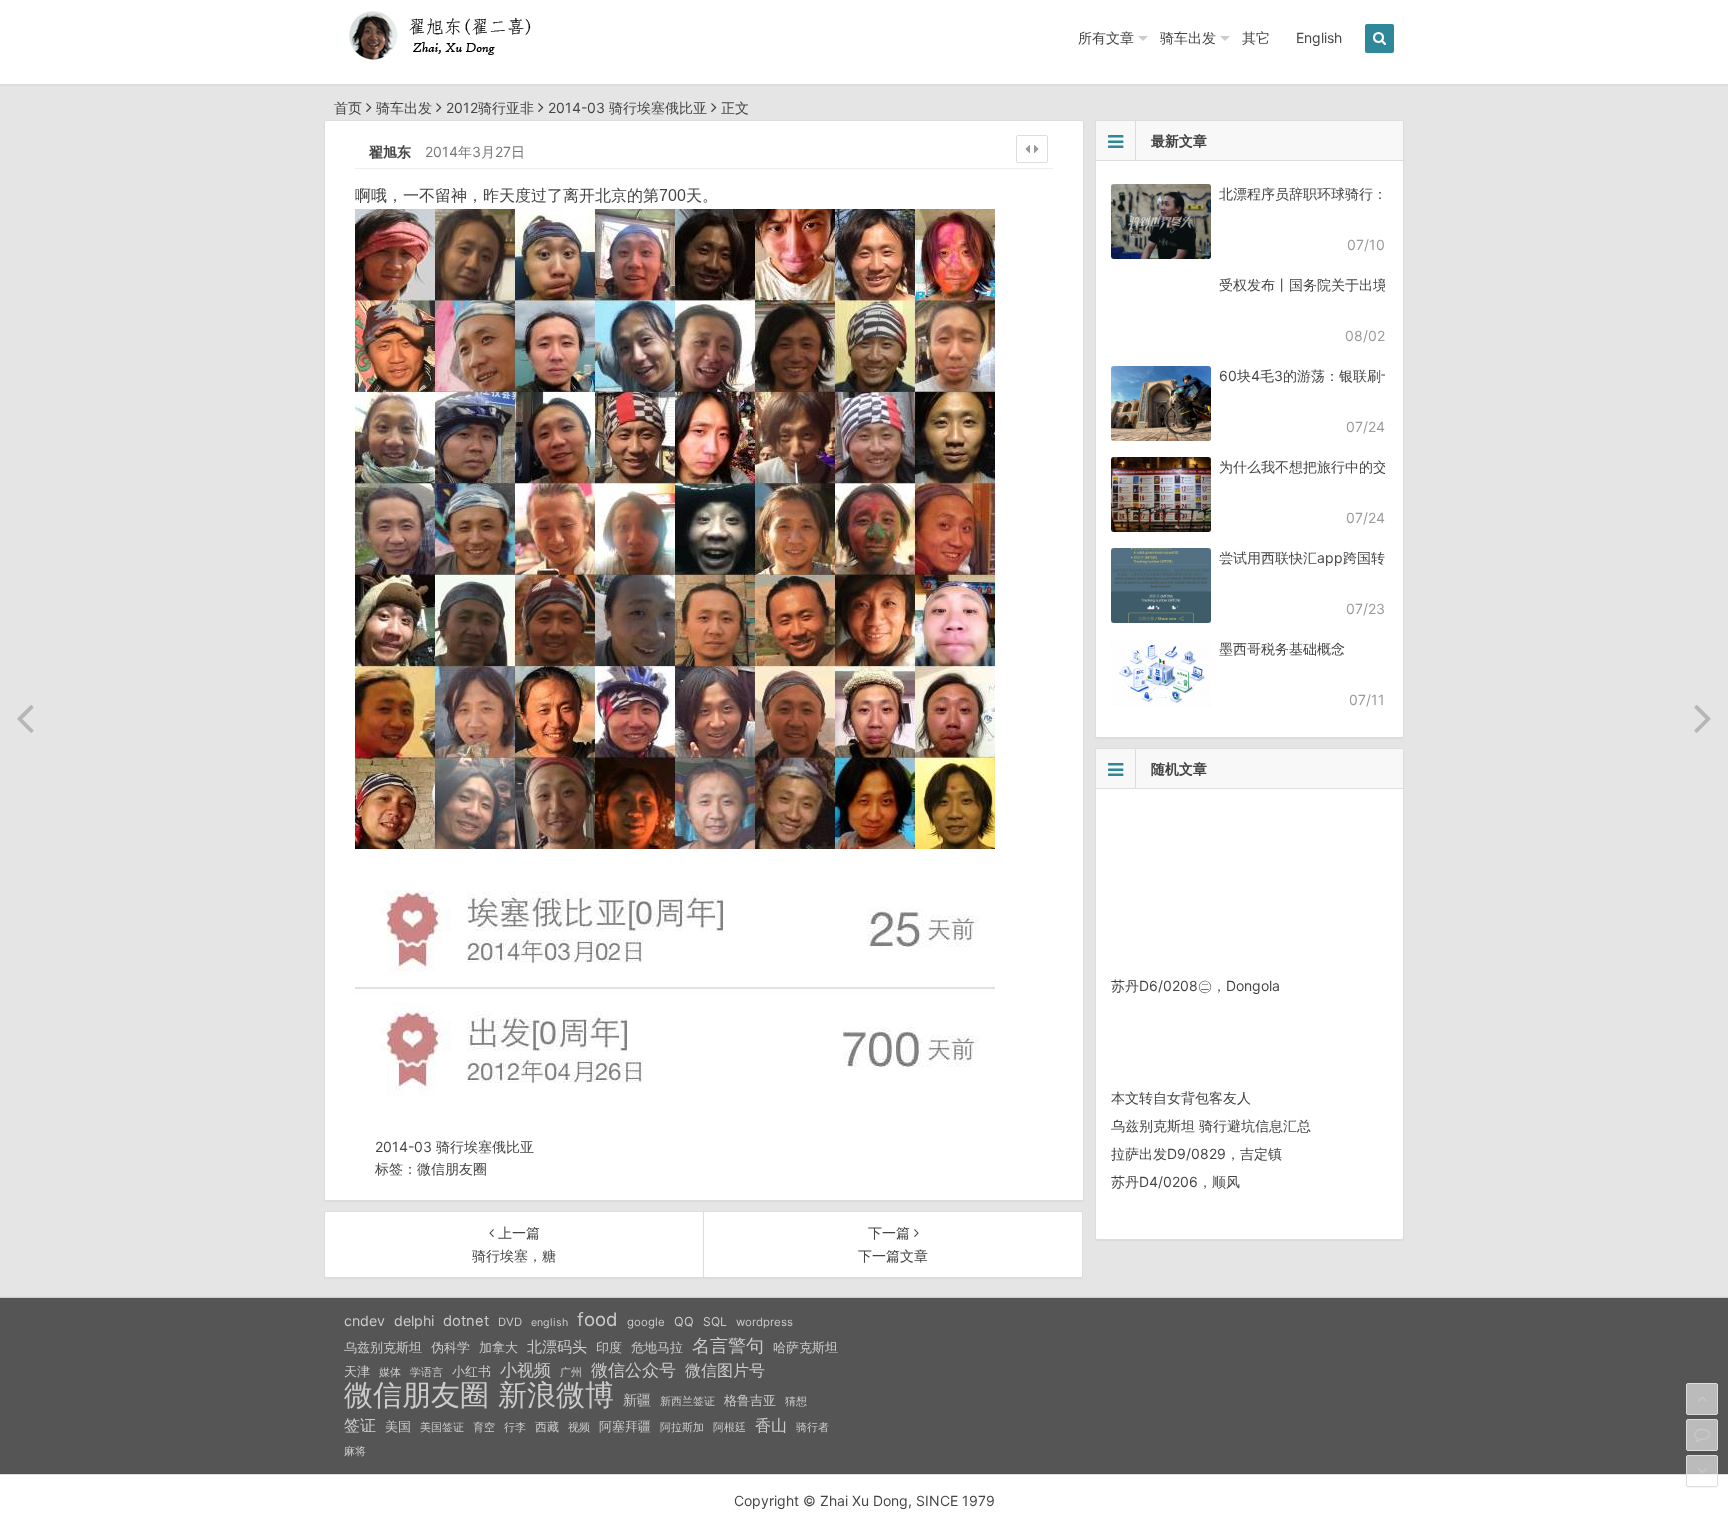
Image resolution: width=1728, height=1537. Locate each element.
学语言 (426, 1372)
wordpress (764, 1322)
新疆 (637, 1400)
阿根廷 (729, 1427)
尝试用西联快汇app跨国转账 (1309, 557)
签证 (360, 1425)
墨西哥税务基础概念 (1282, 648)
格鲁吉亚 (750, 1400)
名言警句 (728, 1345)
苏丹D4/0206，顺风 (1175, 1181)
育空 (484, 1427)
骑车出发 (1188, 37)
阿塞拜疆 (625, 1426)
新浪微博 (556, 1395)
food (597, 1319)
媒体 (390, 1372)
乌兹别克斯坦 (383, 1347)
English (1319, 37)
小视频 (525, 1369)
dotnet (466, 1321)
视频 (579, 1427)
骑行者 (812, 1427)
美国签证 (442, 1427)
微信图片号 (725, 1370)
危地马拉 (657, 1347)
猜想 (796, 1401)
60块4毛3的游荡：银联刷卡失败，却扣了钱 (1356, 375)
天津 (357, 1371)
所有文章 (1106, 37)
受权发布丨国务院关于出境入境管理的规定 (1352, 284)
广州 (571, 1372)
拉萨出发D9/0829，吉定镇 (1196, 1153)
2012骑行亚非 (490, 107)
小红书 (471, 1371)
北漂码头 (557, 1346)
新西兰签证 (687, 1401)
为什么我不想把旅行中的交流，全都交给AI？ (1358, 466)
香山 (771, 1425)
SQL (715, 1321)
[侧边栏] (1032, 149)
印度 (609, 1347)
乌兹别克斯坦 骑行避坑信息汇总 (1211, 1125)
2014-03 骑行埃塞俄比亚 (627, 107)
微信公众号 (633, 1370)
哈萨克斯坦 (805, 1347)
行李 (515, 1427)
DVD (510, 1322)
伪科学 (450, 1347)
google (646, 1322)
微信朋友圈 (452, 1168)
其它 (1256, 37)
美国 (398, 1426)
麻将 (355, 1451)
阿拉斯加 (682, 1427)
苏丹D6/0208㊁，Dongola (1195, 985)
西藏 (547, 1426)
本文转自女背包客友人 (1181, 1097)
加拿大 (498, 1347)
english (549, 1322)
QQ (684, 1321)
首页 (348, 107)
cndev (364, 1320)
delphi (414, 1320)
